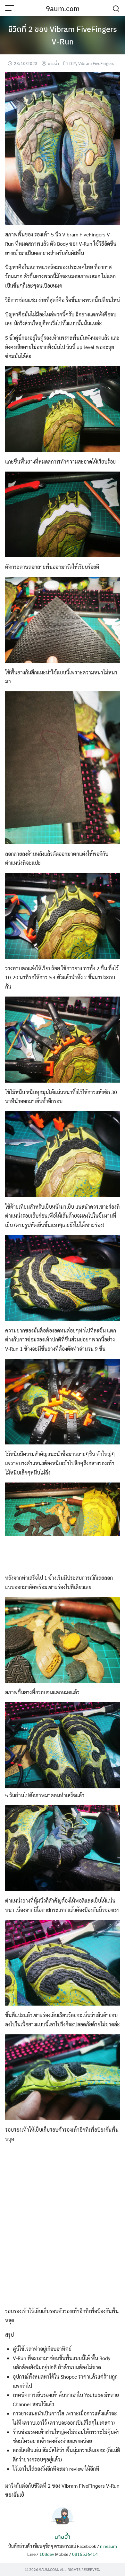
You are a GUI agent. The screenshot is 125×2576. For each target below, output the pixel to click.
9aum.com (63, 8)
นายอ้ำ (53, 63)
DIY (73, 63)
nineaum (108, 2546)
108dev (47, 2554)
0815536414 (85, 2554)
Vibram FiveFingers (96, 63)
